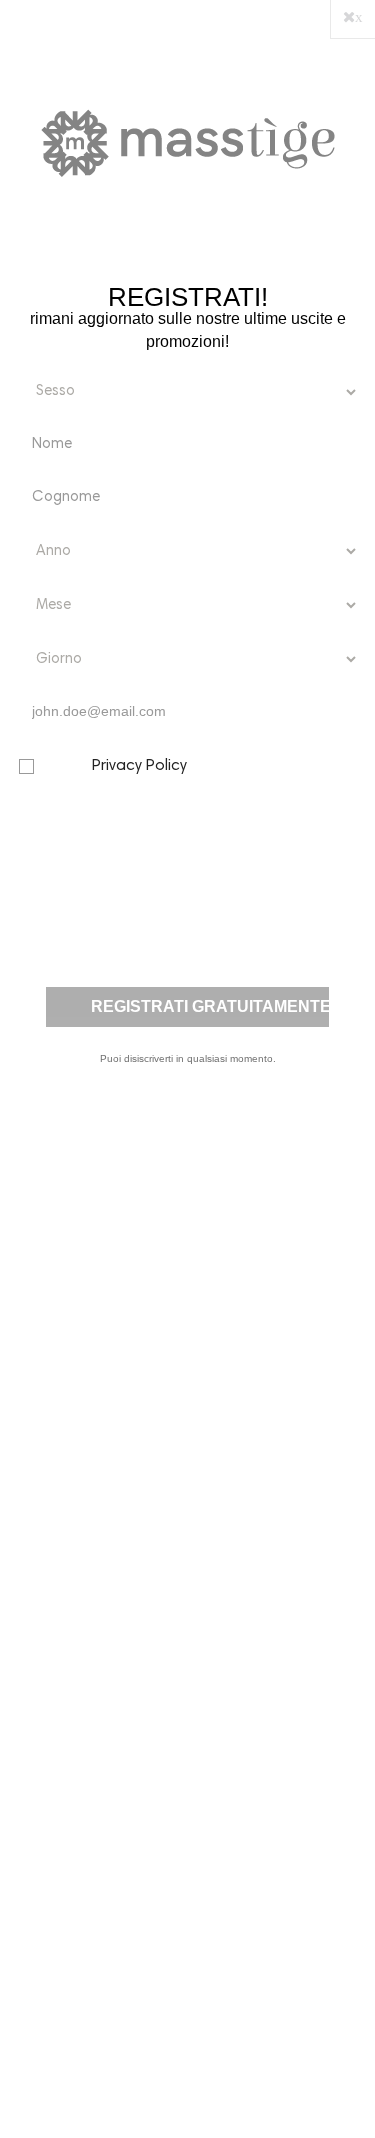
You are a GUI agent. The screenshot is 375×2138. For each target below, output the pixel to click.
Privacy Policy (139, 766)
